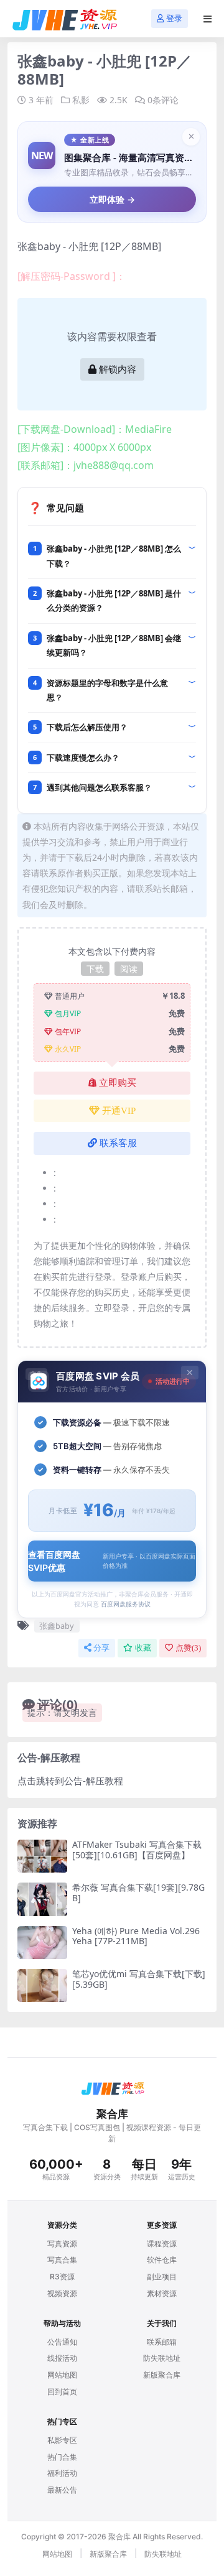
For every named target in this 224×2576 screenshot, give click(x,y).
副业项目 (162, 2277)
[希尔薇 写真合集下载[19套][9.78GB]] (42, 1899)
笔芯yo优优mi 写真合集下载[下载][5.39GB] (139, 1979)
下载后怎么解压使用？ (87, 727)
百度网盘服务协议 (126, 1604)
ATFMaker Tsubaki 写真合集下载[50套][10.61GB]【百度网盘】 (137, 1850)
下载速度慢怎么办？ (83, 758)
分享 (101, 1648)
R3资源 (62, 2277)
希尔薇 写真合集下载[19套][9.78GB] (138, 1893)
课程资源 (162, 2244)
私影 (81, 100)
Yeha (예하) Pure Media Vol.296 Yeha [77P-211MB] (136, 1936)
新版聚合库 (162, 2375)
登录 (174, 18)
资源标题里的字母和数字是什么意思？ (107, 690)
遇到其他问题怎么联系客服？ (99, 787)
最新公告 (62, 2490)
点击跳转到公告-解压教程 (70, 1781)
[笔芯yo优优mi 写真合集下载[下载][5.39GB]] (42, 1985)
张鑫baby (57, 1626)
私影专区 (62, 2440)
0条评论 (163, 100)
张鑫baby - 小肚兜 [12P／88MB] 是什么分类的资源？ (114, 600)
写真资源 (62, 2244)
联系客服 (118, 1143)
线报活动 (62, 2358)
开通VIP (119, 1111)
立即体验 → (112, 199)
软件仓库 (162, 2260)
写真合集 (62, 2260)
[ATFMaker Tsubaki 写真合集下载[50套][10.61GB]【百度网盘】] (42, 1856)
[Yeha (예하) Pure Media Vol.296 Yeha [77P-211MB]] (42, 1943)
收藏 (143, 1648)
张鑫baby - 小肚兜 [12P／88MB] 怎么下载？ (114, 556)
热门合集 (62, 2457)
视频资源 (62, 2293)
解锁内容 (118, 369)
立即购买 (118, 1083)
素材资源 (162, 2293)
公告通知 (62, 2342)
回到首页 (62, 2392)
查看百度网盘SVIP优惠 (112, 1561)
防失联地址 (162, 2358)
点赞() (188, 1648)
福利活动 (62, 2473)
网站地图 (62, 2375)
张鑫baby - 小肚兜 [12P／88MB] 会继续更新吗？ (114, 645)
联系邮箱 (162, 2342)
